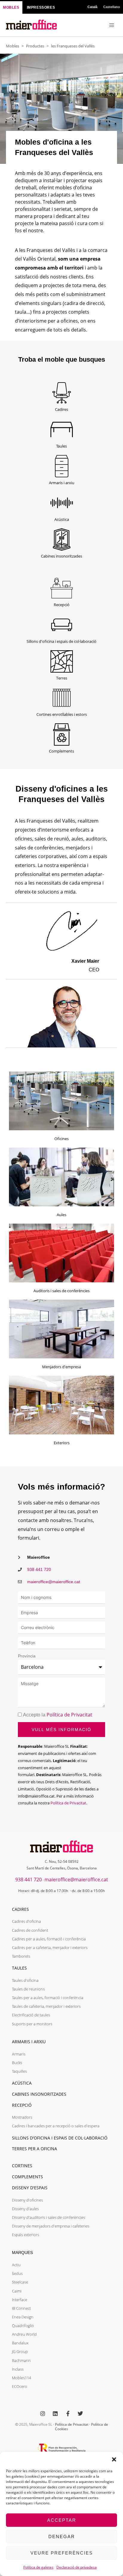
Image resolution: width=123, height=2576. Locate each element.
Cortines (22, 2166)
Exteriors (62, 1443)
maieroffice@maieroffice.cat (76, 1880)
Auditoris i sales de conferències (61, 1291)
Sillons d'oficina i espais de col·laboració (61, 641)
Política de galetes (38, 2567)
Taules (61, 446)
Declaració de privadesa (77, 2567)
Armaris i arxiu (62, 483)
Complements (61, 751)
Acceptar (62, 2520)
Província (27, 1656)
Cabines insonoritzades (61, 556)
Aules (61, 1215)
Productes (35, 46)
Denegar (62, 2536)
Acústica (62, 519)
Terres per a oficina (34, 2149)
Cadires (61, 409)
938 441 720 (29, 1880)
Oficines (61, 1139)
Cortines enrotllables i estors (62, 714)
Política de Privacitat (69, 1715)
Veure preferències (62, 2553)
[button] (114, 2459)
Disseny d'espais (30, 2188)
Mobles (13, 46)
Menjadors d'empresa (61, 1367)
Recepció (62, 605)
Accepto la (58, 1715)
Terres (62, 678)
